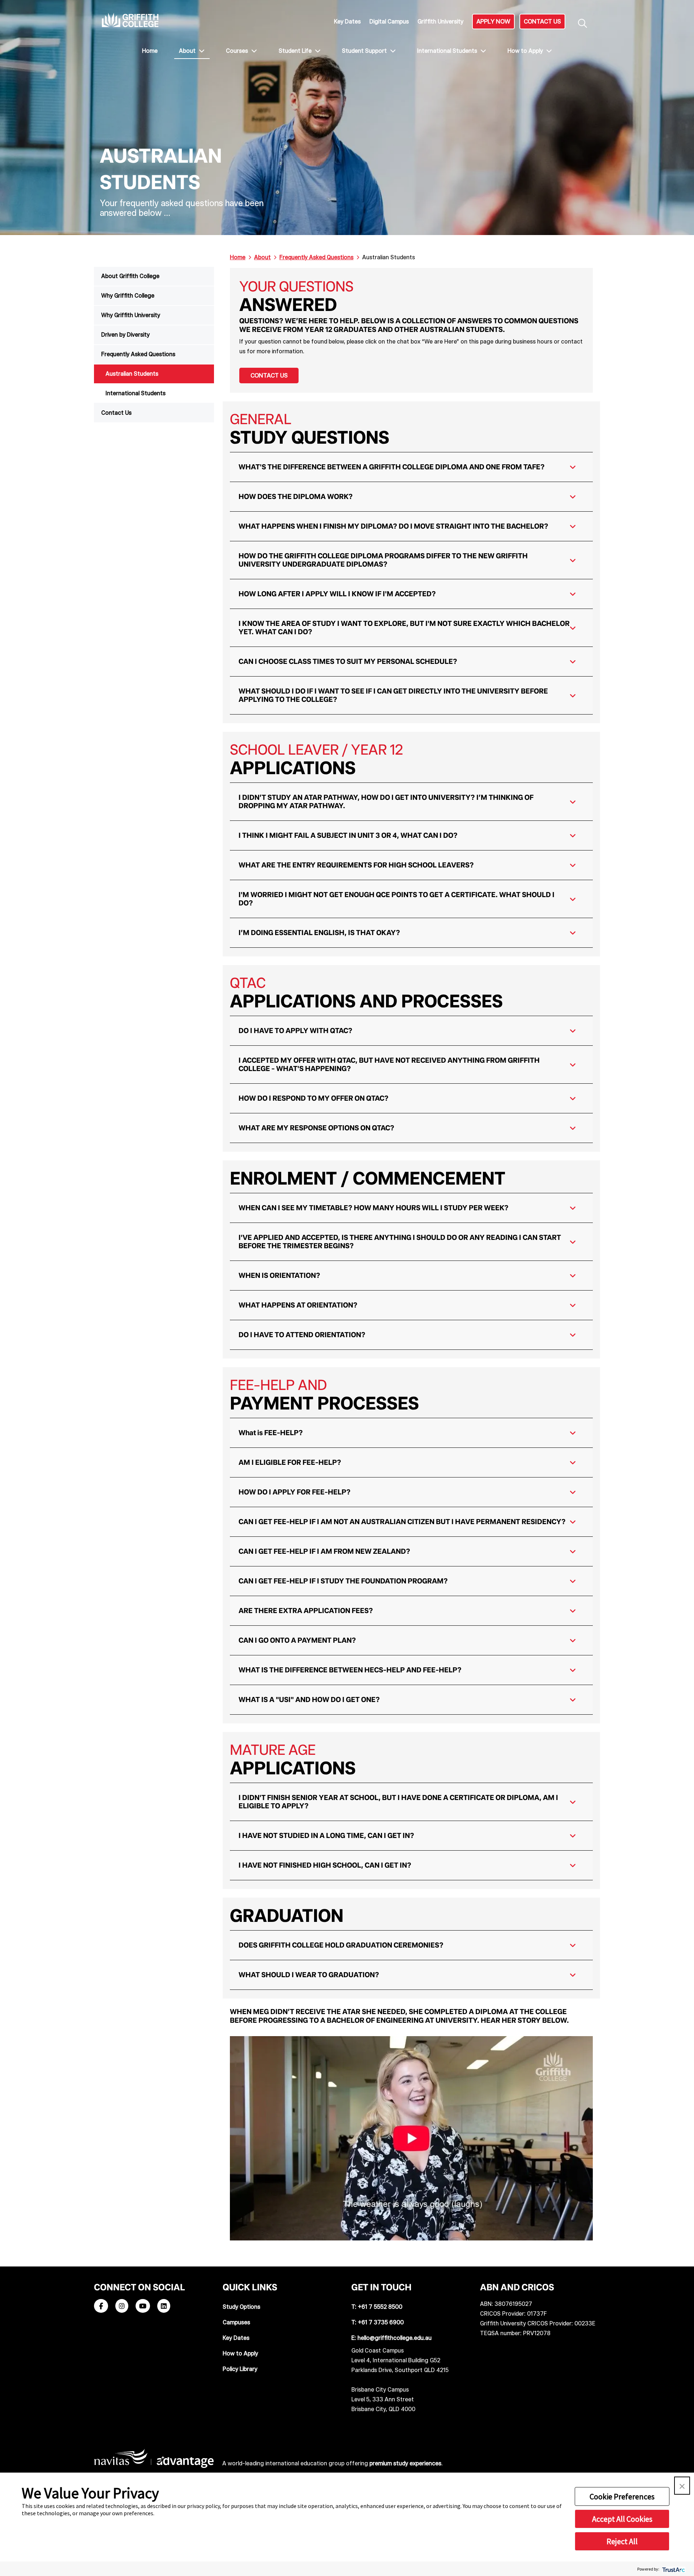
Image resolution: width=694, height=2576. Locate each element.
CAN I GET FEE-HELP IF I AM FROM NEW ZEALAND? (324, 1551)
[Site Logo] (130, 20)
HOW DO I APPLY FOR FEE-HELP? (295, 1492)
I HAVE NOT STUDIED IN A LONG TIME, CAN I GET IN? (326, 1835)
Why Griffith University (131, 315)
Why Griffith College (128, 296)
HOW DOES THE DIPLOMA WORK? (296, 496)
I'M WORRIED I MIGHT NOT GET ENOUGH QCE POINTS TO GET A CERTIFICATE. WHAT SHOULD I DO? (397, 899)
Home (150, 51)
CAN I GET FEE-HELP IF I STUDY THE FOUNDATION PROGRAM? (343, 1581)
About (188, 51)
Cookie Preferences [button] (622, 2496)
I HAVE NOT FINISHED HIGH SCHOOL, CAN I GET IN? (325, 1865)
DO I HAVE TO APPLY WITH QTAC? (295, 1031)
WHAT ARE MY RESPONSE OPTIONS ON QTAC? (316, 1128)
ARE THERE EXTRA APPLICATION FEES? (306, 1611)
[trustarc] (673, 2569)
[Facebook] (101, 2306)
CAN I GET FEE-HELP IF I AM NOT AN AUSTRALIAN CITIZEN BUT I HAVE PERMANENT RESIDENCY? (402, 1522)
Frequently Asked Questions (138, 354)
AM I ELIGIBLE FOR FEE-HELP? (290, 1462)
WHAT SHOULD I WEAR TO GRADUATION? (309, 1975)
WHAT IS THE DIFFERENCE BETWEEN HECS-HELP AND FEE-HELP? (350, 1670)
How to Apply (526, 51)
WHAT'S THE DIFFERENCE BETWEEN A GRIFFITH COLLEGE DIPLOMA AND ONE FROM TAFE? (392, 467)
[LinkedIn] (164, 2306)
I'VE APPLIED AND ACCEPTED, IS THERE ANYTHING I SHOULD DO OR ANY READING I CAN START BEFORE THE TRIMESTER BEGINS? (400, 1242)
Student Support (365, 51)
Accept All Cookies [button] (622, 2519)
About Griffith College (130, 276)
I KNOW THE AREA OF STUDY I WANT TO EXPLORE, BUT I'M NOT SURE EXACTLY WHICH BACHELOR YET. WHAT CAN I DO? (404, 628)
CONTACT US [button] (269, 375)
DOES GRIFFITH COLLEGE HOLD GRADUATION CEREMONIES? (341, 1945)
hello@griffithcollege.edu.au (395, 2338)
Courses (238, 51)
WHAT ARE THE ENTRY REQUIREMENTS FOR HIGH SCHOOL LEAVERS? (356, 865)
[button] (682, 2486)
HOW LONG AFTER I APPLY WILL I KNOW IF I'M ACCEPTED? (337, 594)
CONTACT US (542, 21)
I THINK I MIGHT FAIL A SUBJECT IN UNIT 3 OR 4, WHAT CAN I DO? (348, 835)
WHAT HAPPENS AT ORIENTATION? (298, 1305)
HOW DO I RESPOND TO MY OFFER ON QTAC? (314, 1098)
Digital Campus (389, 22)
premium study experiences (405, 2463)
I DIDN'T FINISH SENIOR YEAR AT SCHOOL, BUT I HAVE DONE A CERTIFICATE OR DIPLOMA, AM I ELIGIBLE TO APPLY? (398, 1802)
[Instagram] (122, 2306)
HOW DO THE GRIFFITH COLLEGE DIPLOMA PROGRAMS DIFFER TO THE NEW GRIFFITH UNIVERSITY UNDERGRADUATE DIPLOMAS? (383, 560)
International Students (448, 51)
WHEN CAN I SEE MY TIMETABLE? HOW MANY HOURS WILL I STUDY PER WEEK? (374, 1208)
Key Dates (347, 22)
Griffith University (440, 22)
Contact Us (116, 413)
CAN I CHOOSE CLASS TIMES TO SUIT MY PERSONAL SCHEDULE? (348, 661)
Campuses (236, 2322)
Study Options (241, 2307)
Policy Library (240, 2369)
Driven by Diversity (125, 335)
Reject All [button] (622, 2541)
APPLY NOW (493, 21)
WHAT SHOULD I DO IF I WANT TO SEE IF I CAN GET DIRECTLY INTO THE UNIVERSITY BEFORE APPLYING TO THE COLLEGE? (393, 695)
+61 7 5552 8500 (380, 2307)
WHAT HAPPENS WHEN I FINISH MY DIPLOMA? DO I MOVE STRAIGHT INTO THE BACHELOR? (393, 526)
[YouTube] (143, 2306)
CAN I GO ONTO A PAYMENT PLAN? (297, 1640)
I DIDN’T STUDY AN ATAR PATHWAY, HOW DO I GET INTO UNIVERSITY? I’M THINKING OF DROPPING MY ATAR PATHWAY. (386, 801)
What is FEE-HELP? (271, 1433)
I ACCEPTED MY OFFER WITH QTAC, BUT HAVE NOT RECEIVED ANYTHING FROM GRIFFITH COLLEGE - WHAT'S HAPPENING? (389, 1064)
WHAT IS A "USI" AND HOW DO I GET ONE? (309, 1699)
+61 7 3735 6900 (381, 2322)
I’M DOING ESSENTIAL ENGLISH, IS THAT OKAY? (319, 933)
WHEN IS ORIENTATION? (279, 1275)
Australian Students (132, 374)
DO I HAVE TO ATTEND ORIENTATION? (302, 1335)
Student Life (296, 51)
